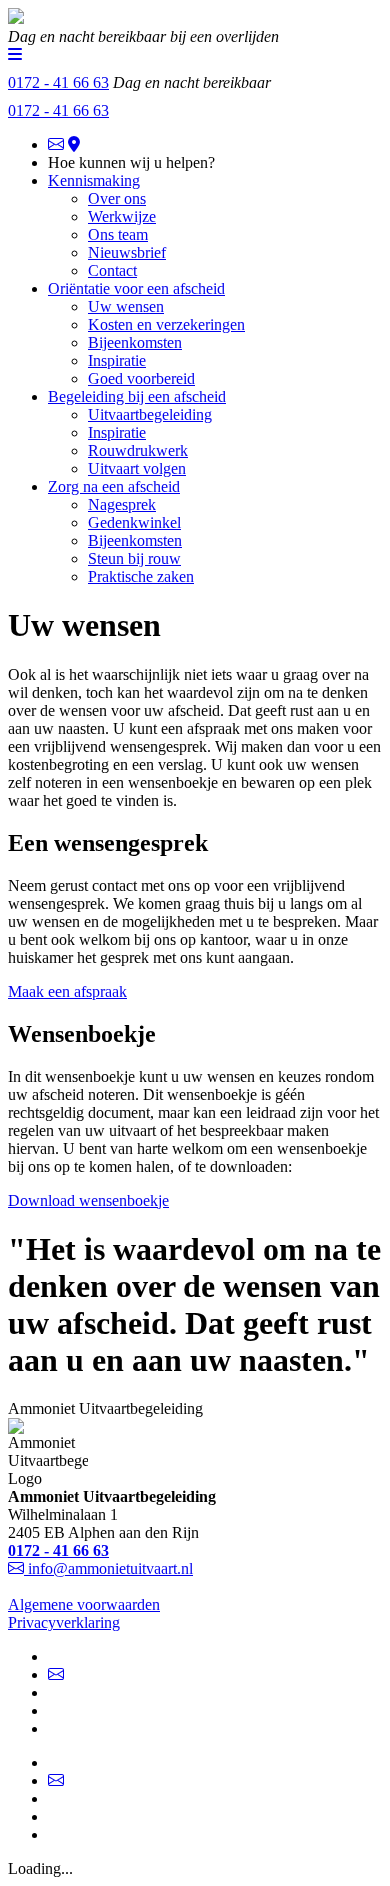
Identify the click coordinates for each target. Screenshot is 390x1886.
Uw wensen (126, 306)
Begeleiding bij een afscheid (137, 396)
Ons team (118, 234)
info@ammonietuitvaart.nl (110, 1568)
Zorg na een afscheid (114, 486)
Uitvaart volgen (137, 468)
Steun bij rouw (134, 558)
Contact (112, 270)
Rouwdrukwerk (138, 450)
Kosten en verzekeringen (166, 324)
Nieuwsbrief (127, 252)
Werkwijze (122, 216)
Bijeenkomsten (135, 342)
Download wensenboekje (88, 1200)
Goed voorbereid (141, 378)
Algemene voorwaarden (84, 1604)
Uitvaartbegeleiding (150, 414)
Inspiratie (117, 360)
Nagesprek (122, 504)
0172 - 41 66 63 (58, 110)
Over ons (117, 198)
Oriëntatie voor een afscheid (136, 288)
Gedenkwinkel (134, 522)
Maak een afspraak (67, 991)
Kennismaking (94, 180)
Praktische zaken (141, 576)
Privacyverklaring (64, 1622)
